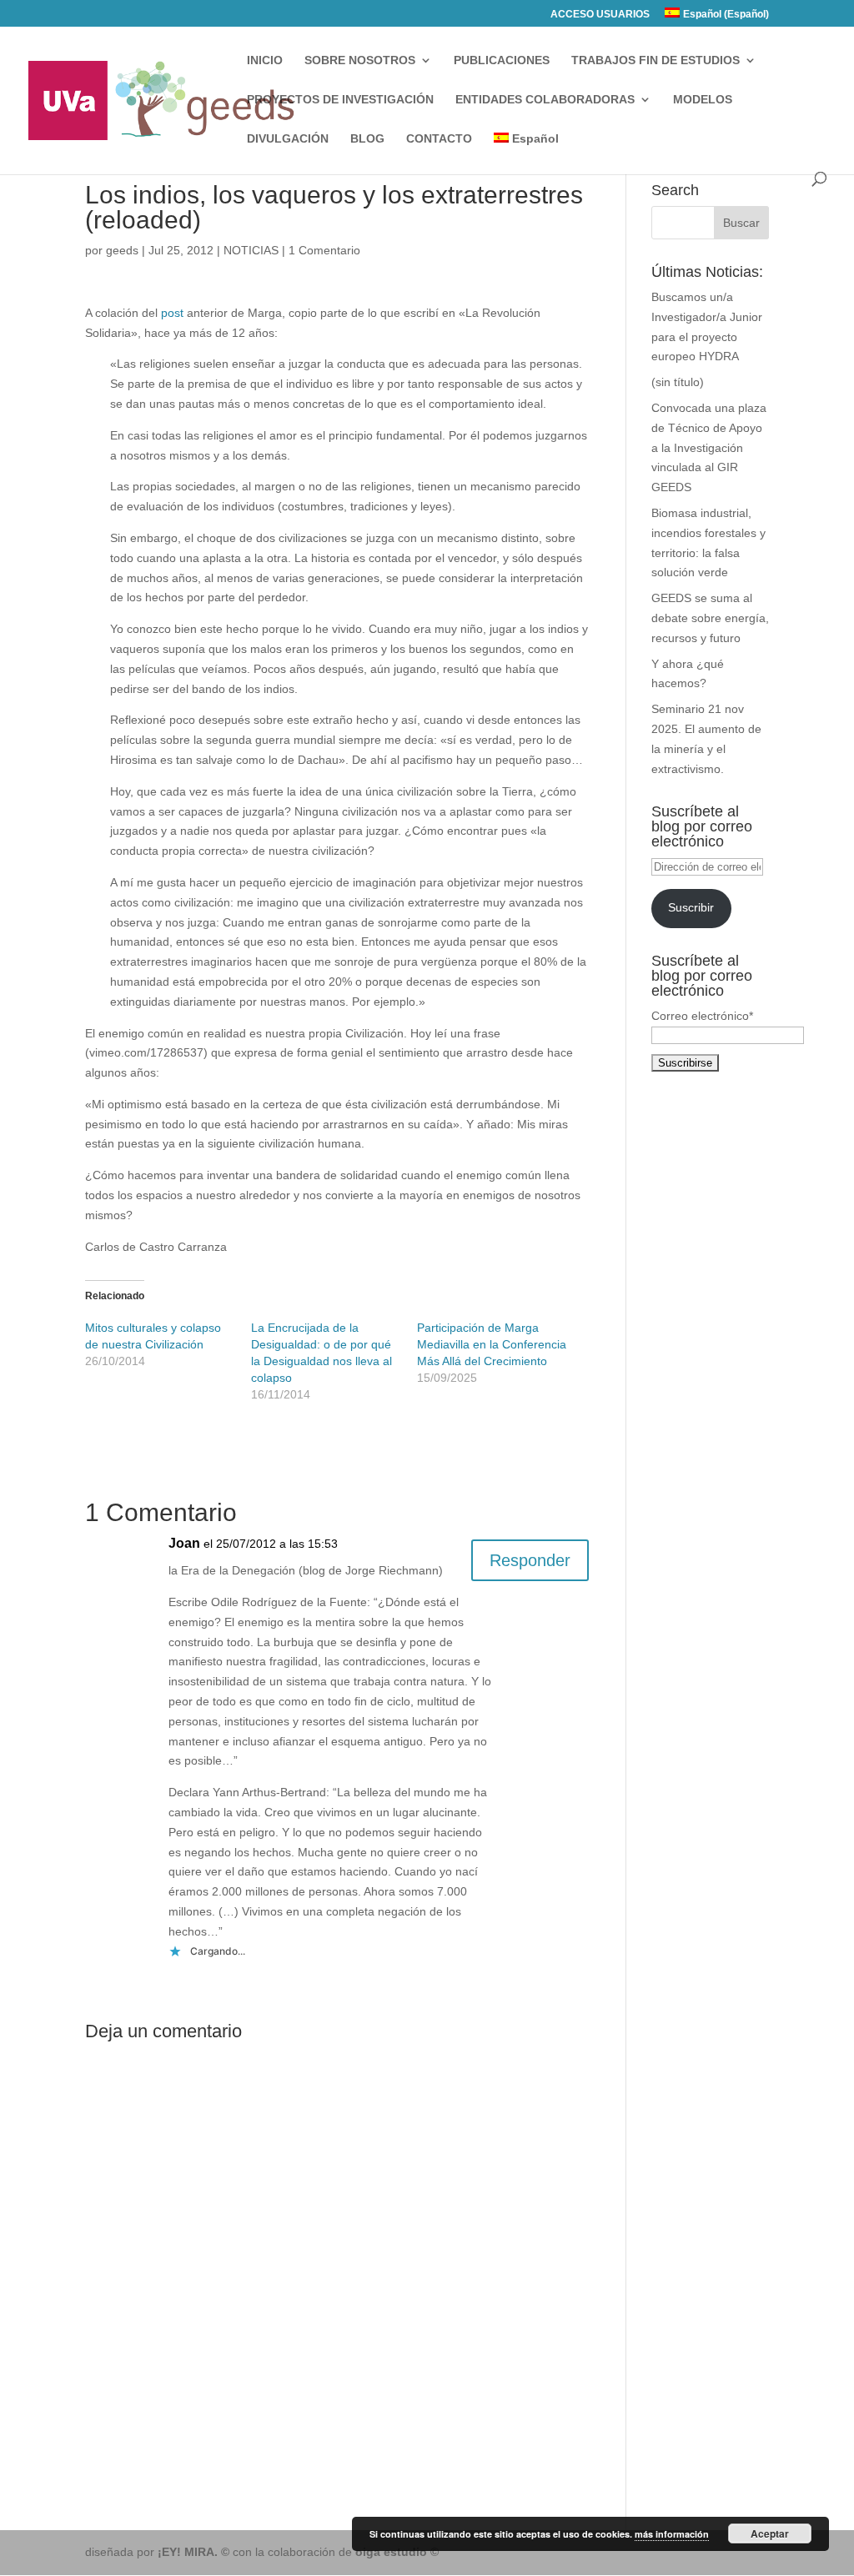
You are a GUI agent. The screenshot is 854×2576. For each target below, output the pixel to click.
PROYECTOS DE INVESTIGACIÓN (340, 100)
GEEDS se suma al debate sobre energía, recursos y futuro (710, 618)
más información (672, 2534)
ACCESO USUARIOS (600, 15)
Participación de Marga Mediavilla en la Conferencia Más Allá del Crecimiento (492, 1344)
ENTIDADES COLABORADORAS (545, 100)
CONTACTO (439, 139)
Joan (184, 1543)
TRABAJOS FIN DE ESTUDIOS (656, 60)
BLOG (367, 139)
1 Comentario (324, 250)
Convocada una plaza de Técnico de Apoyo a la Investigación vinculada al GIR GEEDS (709, 447)
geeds (122, 250)
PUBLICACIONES (502, 60)
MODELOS (703, 100)
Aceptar (770, 2533)
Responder (530, 1560)
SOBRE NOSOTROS (360, 60)
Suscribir (691, 907)
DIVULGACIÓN (288, 139)
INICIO (265, 60)
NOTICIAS (251, 250)
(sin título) (678, 382)
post (172, 313)
